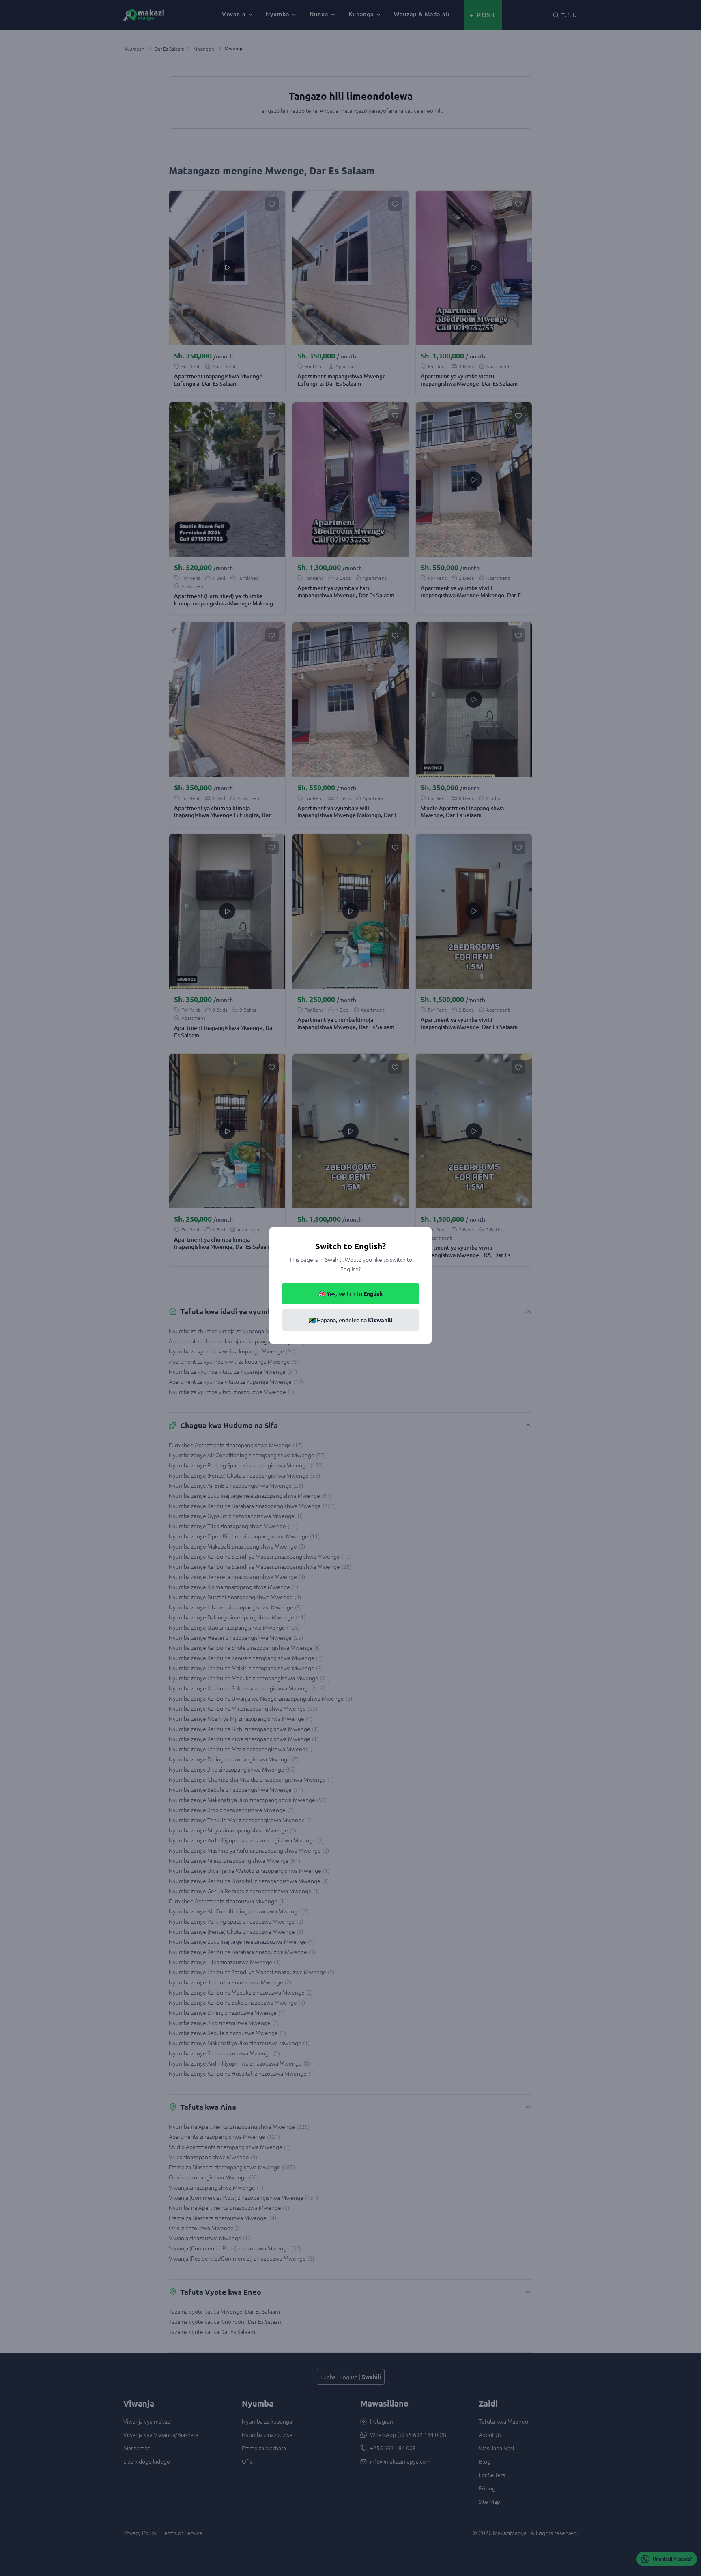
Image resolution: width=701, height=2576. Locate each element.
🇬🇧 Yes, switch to (350, 1294)
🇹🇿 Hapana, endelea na (350, 1320)
